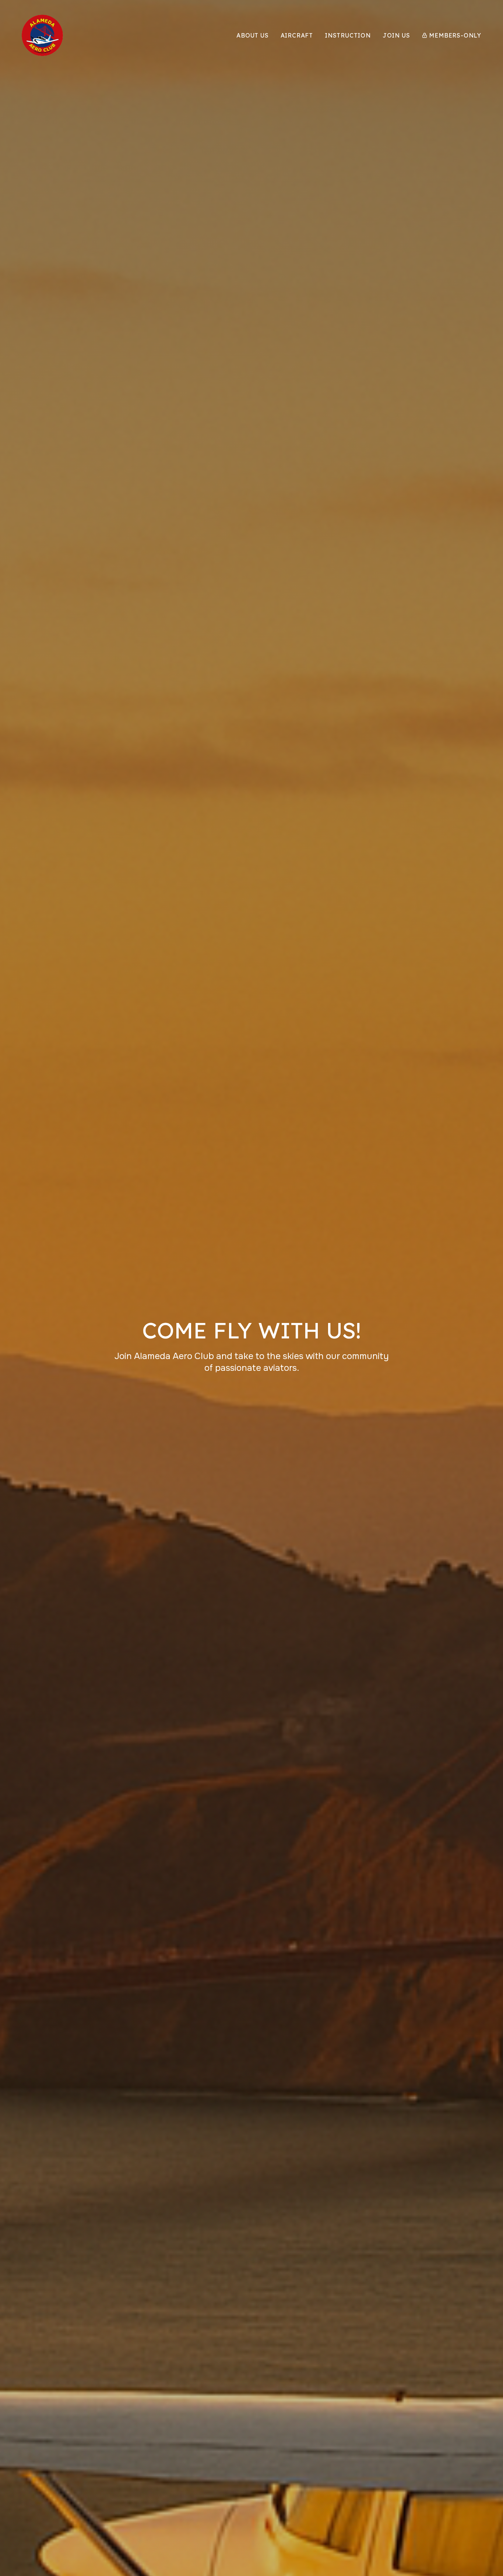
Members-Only (455, 35)
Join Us (396, 35)
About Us (252, 35)
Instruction (348, 35)
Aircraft (297, 35)
